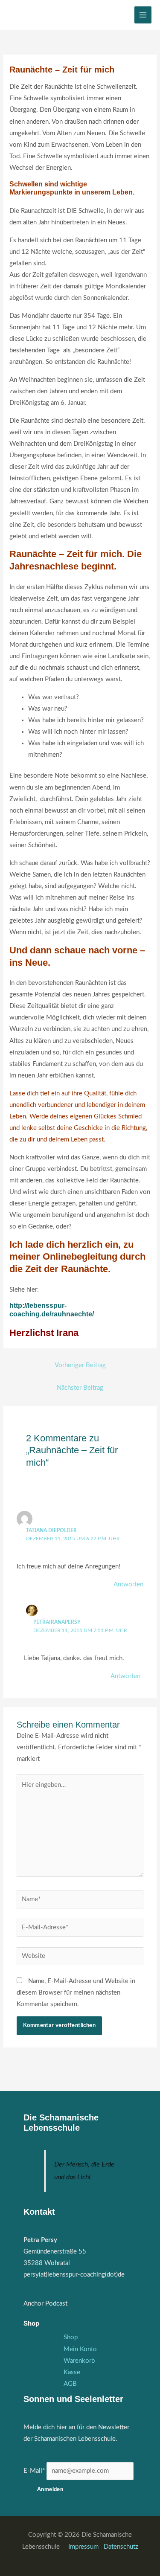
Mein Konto (80, 2349)
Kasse (72, 2372)
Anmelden (50, 2489)
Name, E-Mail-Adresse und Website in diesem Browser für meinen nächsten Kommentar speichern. (76, 1993)
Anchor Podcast (45, 2304)
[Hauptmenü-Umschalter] (143, 15)
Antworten (128, 1584)
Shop (71, 2337)
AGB (70, 2384)
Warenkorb (79, 2361)
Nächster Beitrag (80, 1388)
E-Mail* (34, 2471)
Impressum (84, 2547)
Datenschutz (121, 2547)
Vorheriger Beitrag (80, 1365)
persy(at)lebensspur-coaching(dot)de (74, 2275)
